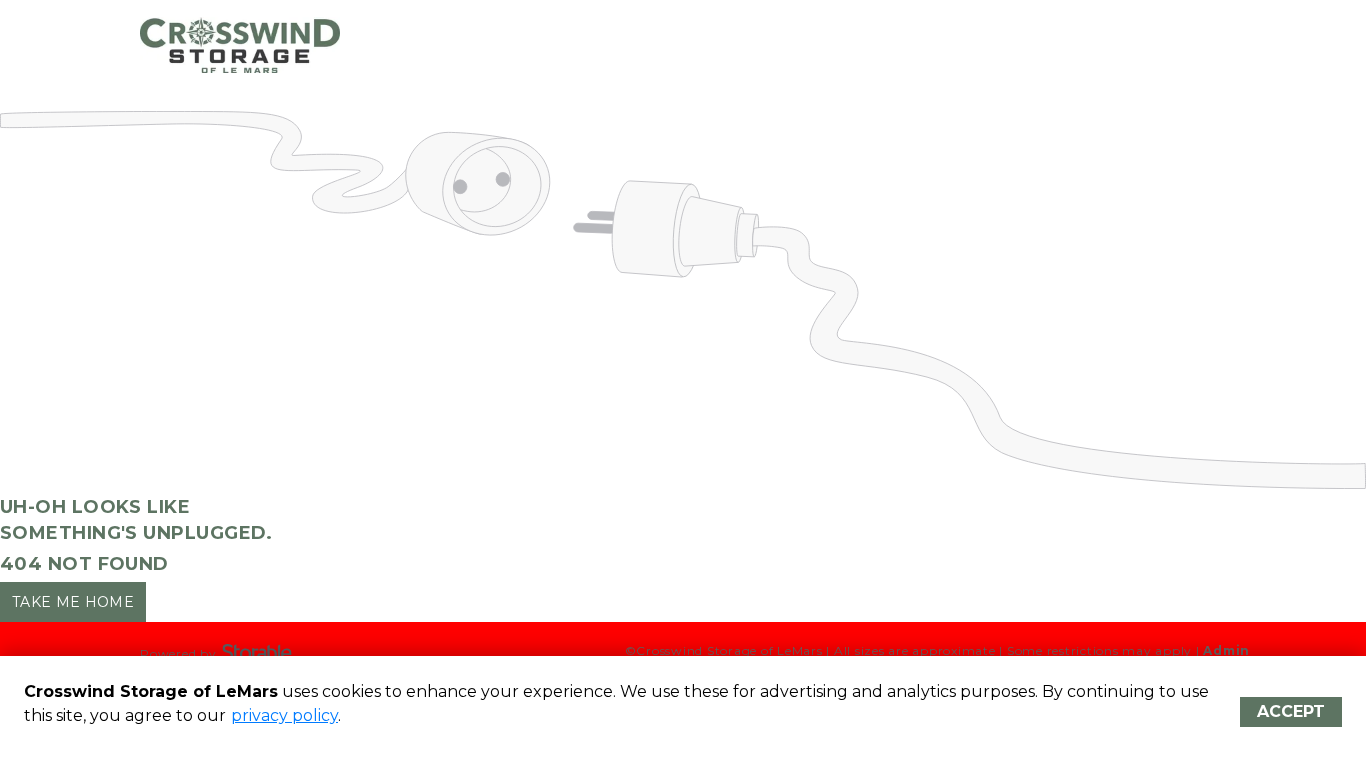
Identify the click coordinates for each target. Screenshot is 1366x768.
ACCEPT (1291, 711)
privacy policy (284, 715)
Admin (1226, 650)
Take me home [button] (73, 602)
